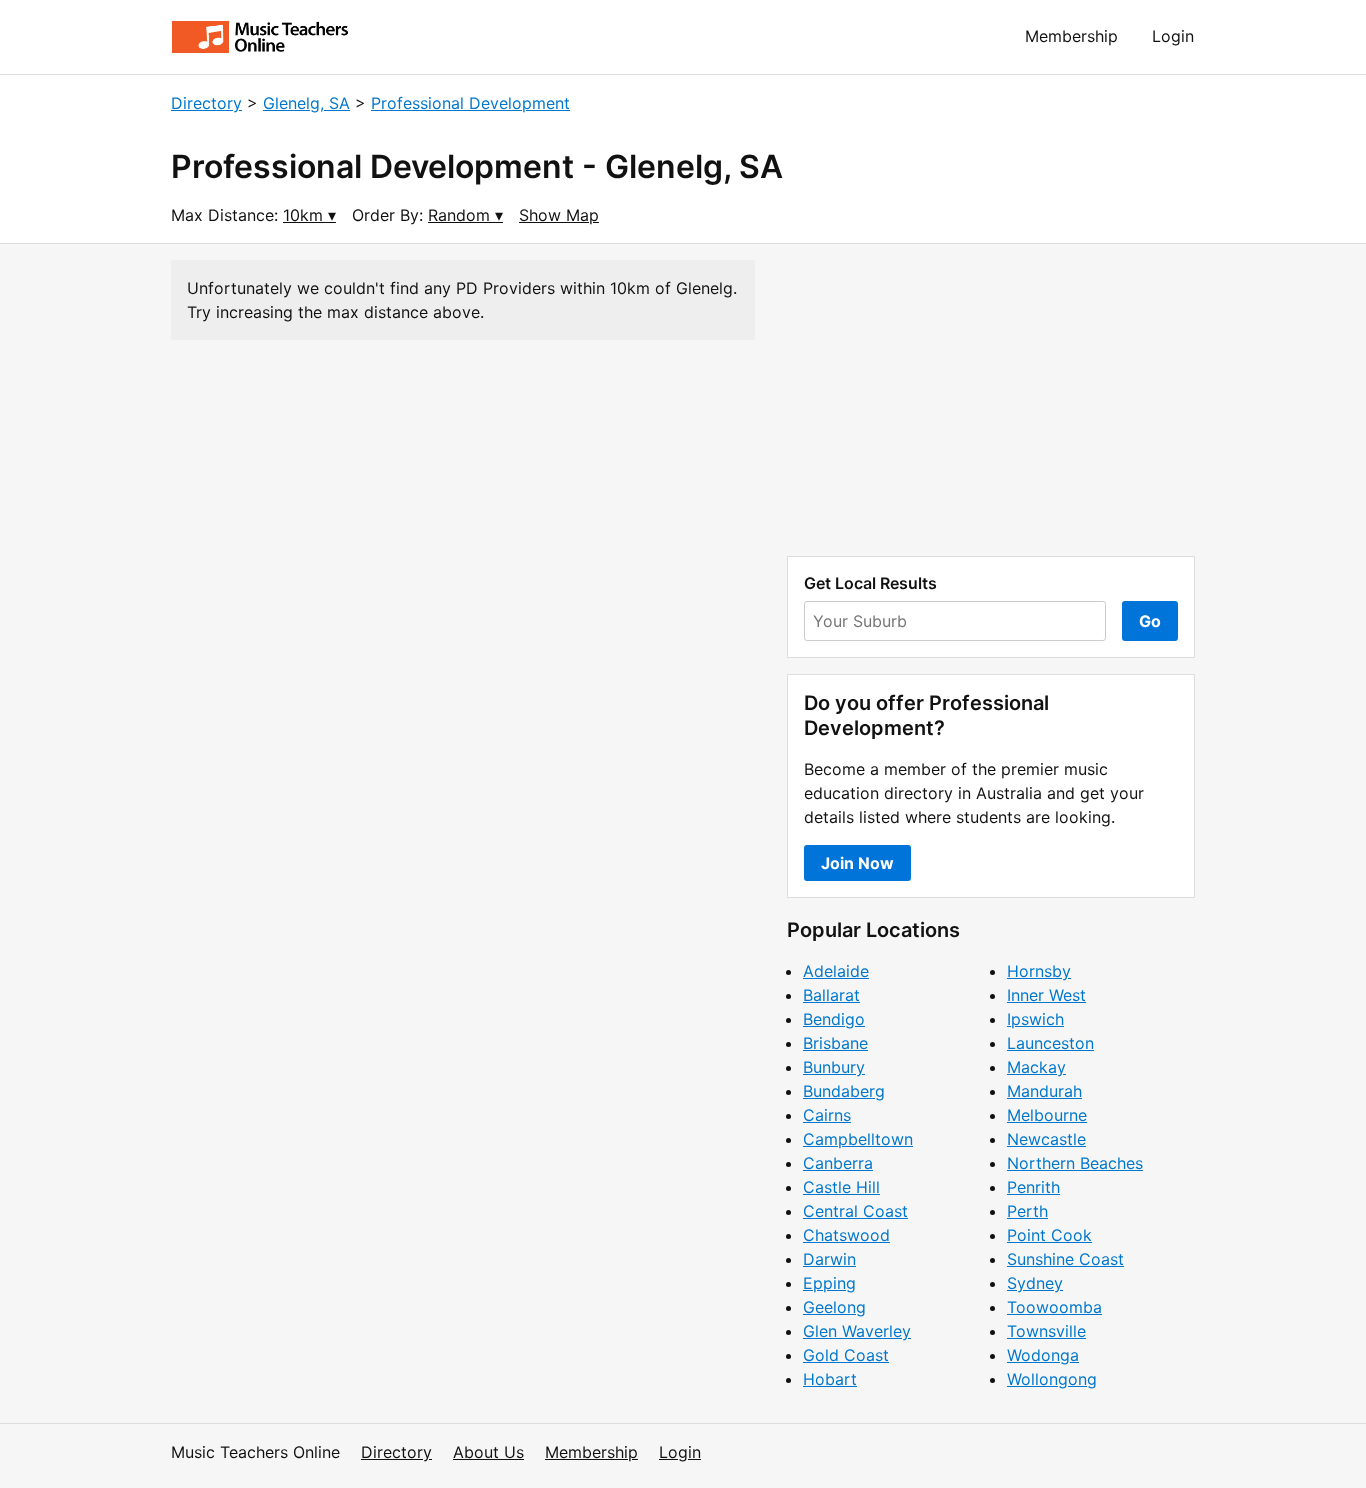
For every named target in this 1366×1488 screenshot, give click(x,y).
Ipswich (1035, 1019)
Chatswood (846, 1235)
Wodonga (1043, 1355)
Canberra (838, 1163)
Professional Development (470, 103)
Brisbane (835, 1043)
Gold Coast (846, 1355)
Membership (1071, 36)
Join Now (857, 863)
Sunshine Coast (1065, 1259)
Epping (829, 1283)
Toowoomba (1054, 1307)
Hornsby (1039, 971)
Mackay (1036, 1067)
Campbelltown (858, 1139)
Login (1173, 36)
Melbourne (1047, 1115)
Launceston (1050, 1043)
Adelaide (836, 971)
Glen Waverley (857, 1331)
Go (1150, 621)
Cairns (827, 1115)
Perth (1027, 1211)
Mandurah (1044, 1091)
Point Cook (1049, 1235)
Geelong (834, 1307)
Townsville (1046, 1331)
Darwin (829, 1259)
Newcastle (1046, 1139)
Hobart (830, 1379)
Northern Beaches (1075, 1163)
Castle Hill (841, 1187)
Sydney (1035, 1283)
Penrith (1033, 1187)
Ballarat (831, 995)
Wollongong (1052, 1379)
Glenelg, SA (306, 103)
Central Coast (855, 1211)
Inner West (1046, 995)
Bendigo (834, 1019)
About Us (488, 1452)
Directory (206, 103)
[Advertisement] (991, 400)
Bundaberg (844, 1091)
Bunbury (834, 1067)
